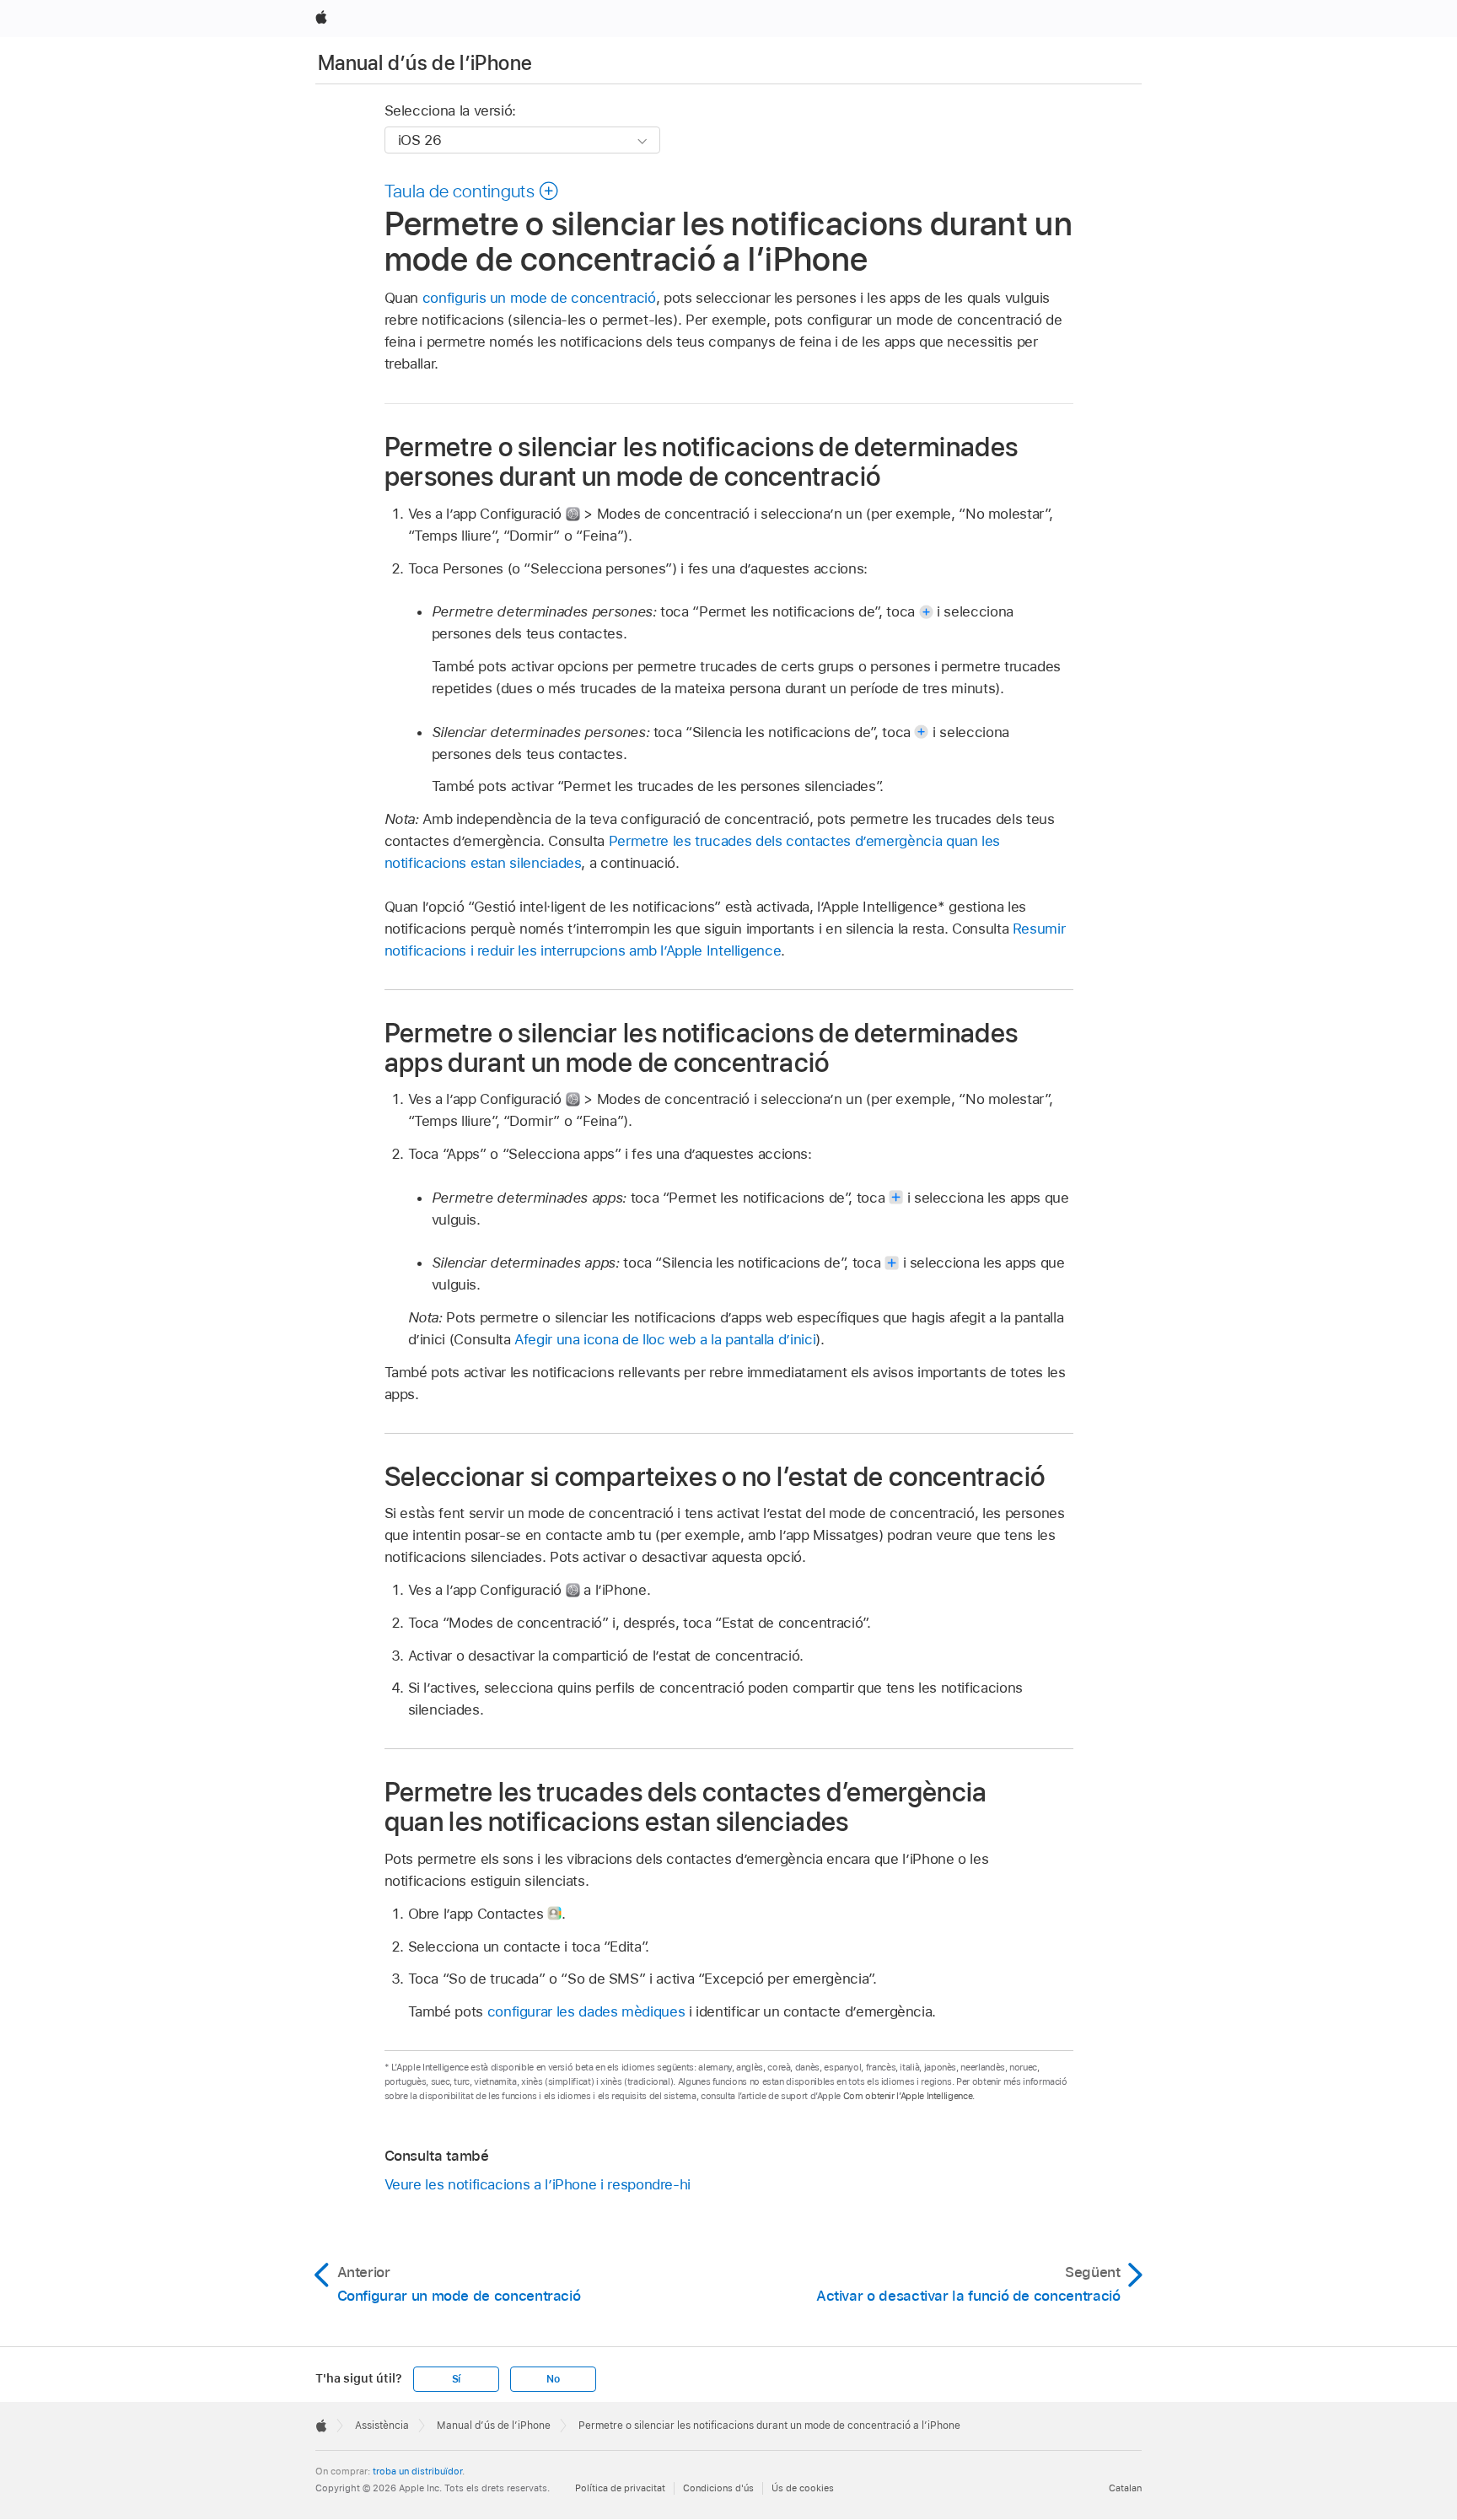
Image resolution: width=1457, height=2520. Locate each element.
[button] (472, 191)
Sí (457, 2379)
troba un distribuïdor (417, 2471)
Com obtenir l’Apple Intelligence (908, 2096)
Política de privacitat (620, 2488)
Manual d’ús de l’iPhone (425, 63)
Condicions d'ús (718, 2488)
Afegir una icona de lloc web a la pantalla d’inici (665, 1339)
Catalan (1125, 2488)
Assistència (382, 2426)
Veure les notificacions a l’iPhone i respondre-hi (538, 2184)
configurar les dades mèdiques (586, 2011)
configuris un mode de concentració (539, 298)
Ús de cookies (803, 2488)
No (553, 2379)
